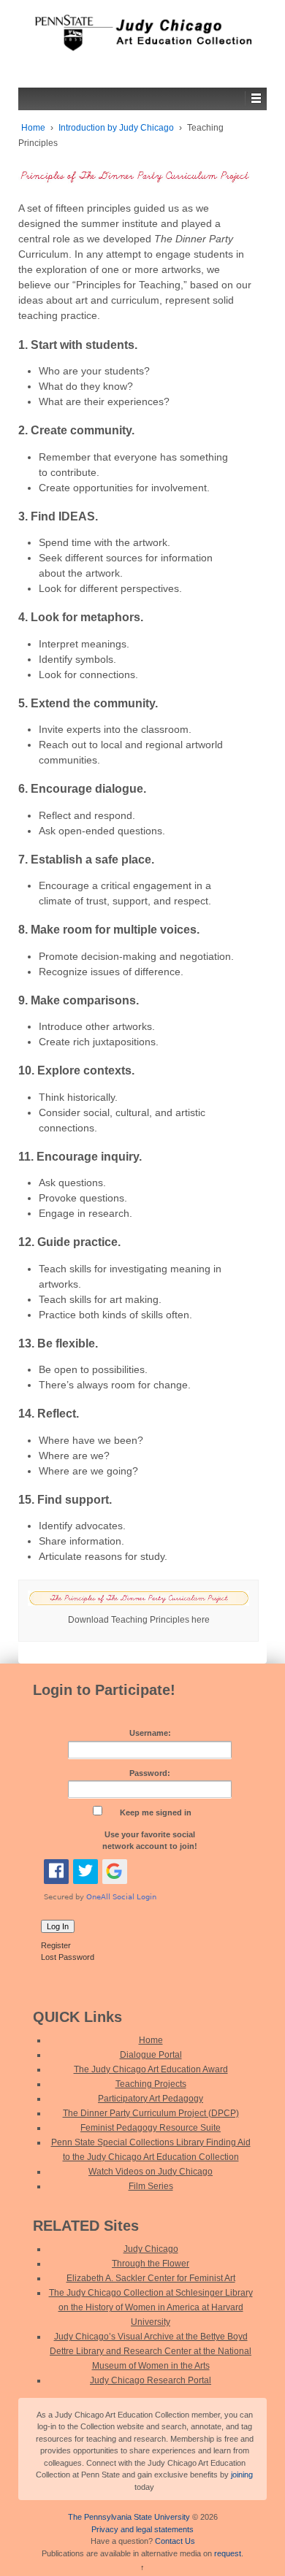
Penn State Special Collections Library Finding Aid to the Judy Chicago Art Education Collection (151, 2150)
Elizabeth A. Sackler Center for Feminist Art (151, 2278)
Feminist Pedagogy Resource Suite (151, 2128)
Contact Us (175, 2541)
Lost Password (68, 1957)
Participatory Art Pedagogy (151, 2099)
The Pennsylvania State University (129, 2517)
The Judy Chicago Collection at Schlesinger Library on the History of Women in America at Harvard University (151, 2307)
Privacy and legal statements (142, 2529)
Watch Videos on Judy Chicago (151, 2172)
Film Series (151, 2186)
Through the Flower (151, 2264)
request (228, 2553)
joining (242, 2475)
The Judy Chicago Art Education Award (151, 2069)
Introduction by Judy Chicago (116, 128)
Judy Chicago (151, 2249)
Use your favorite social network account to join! (150, 1841)
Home (33, 128)
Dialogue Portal (151, 2055)
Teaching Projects (151, 2084)
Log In (58, 1926)
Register (56, 1945)
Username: (150, 1733)
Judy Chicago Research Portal (151, 2380)
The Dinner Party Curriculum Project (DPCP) (151, 2113)
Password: (150, 1773)
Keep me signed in (156, 1812)
